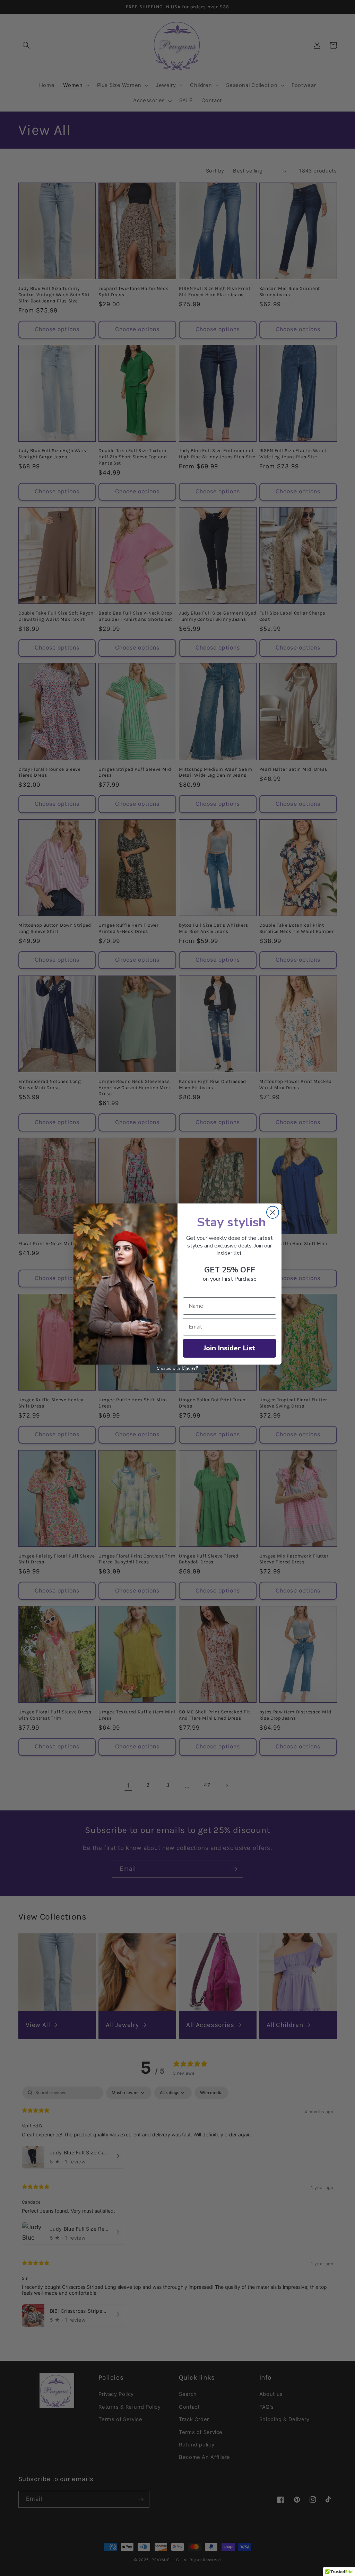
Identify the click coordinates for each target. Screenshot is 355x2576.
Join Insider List (230, 1348)
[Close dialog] (273, 1212)
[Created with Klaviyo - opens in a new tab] (177, 1369)
